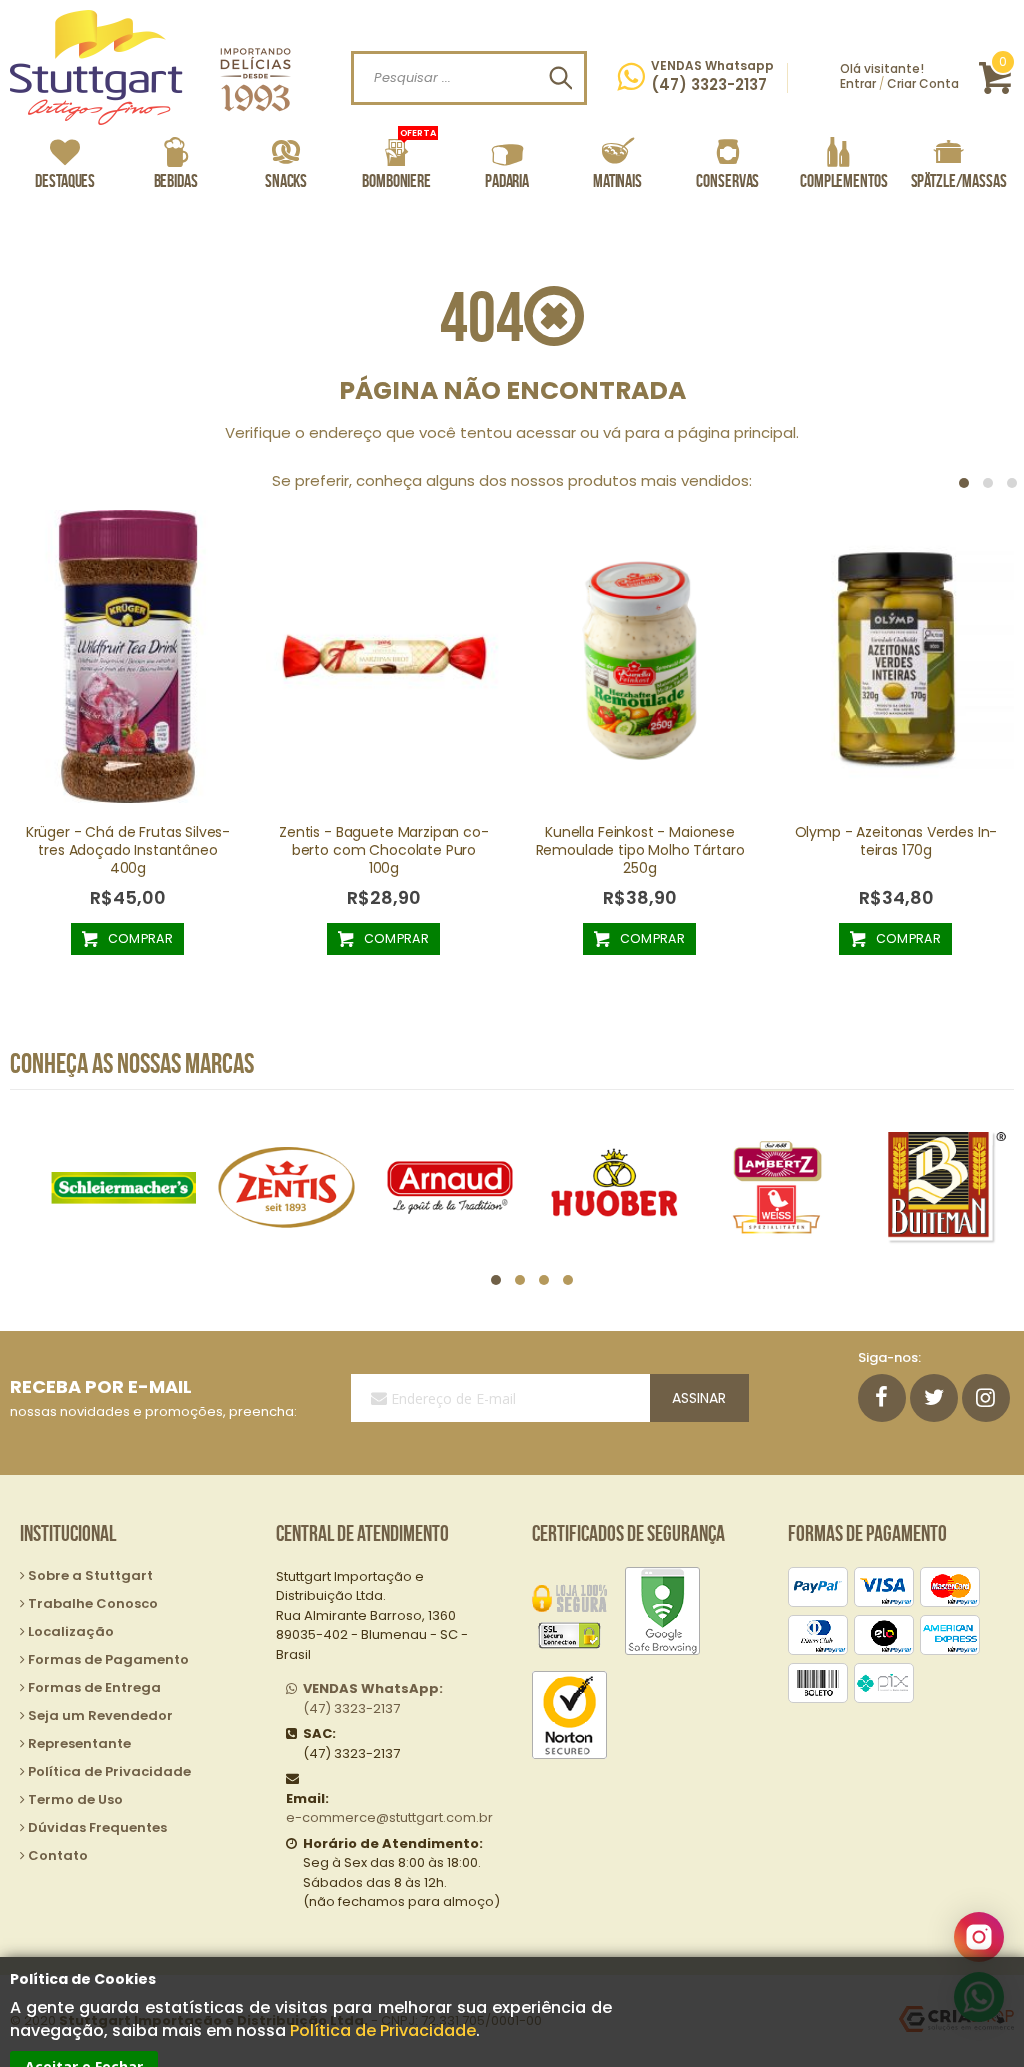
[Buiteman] (941, 1187)
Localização (71, 1631)
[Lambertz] (778, 1187)
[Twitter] (934, 1398)
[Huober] (614, 1187)
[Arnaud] (450, 1187)
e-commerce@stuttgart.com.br (389, 1817)
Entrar (858, 83)
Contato (58, 1855)
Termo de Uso (75, 1799)
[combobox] (469, 78)
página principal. (738, 432)
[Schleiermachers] (123, 1187)
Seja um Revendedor (100, 1715)
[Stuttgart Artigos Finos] (150, 67)
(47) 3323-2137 (373, 1698)
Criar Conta (923, 83)
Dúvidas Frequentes (97, 1827)
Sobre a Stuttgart (90, 1575)
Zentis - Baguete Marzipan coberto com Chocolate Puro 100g (384, 850)
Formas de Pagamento (108, 1659)
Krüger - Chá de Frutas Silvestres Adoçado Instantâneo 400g (128, 850)
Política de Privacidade (383, 2030)
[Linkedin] (986, 1398)
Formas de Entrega (94, 1687)
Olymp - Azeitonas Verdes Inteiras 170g (896, 841)
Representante (79, 1743)
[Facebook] (882, 1398)
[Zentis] (287, 1187)
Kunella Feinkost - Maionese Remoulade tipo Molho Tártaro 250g (640, 850)
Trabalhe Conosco (93, 1603)
